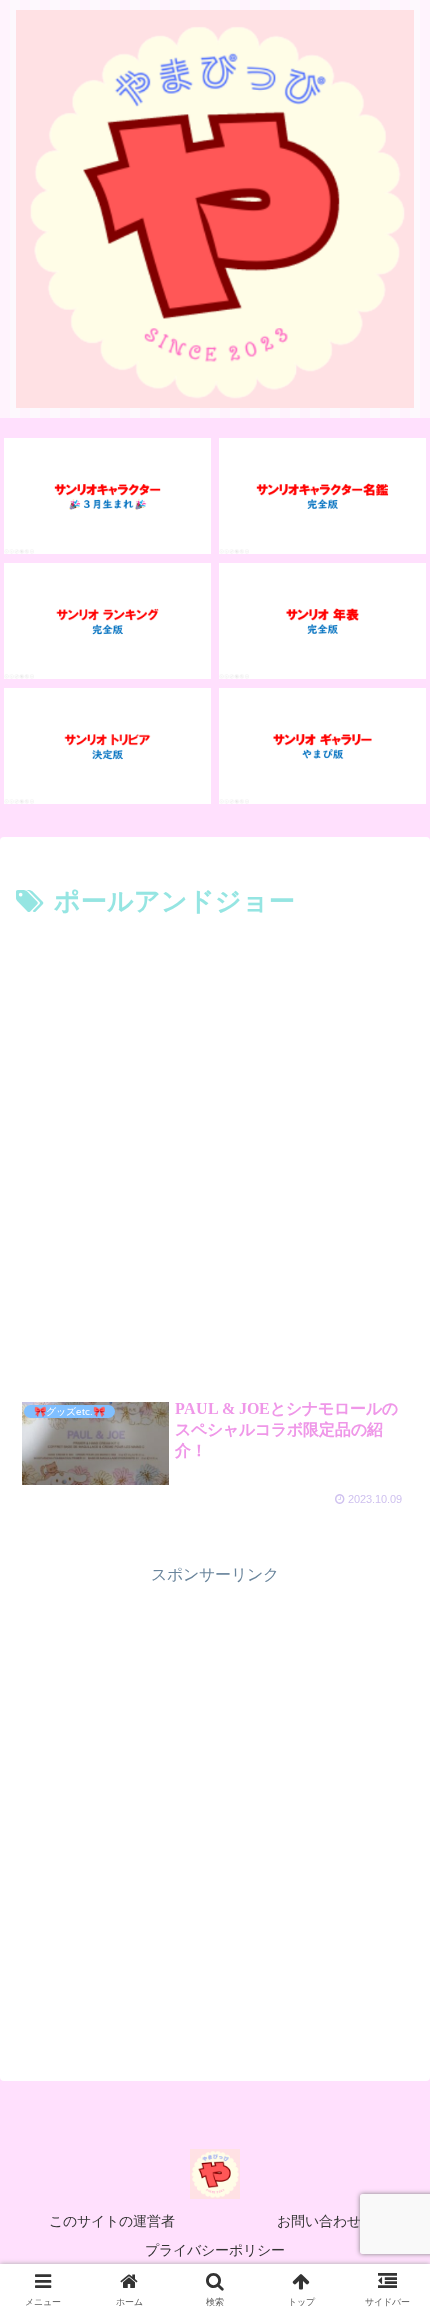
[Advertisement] (215, 1150)
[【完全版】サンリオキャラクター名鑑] (322, 496)
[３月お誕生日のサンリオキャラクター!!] (107, 496)
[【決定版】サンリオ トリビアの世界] (107, 746)
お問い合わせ (319, 2221)
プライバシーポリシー (215, 2250)
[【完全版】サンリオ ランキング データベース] (107, 621)
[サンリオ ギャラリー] (322, 746)
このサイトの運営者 (112, 2221)
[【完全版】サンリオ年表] (322, 621)
